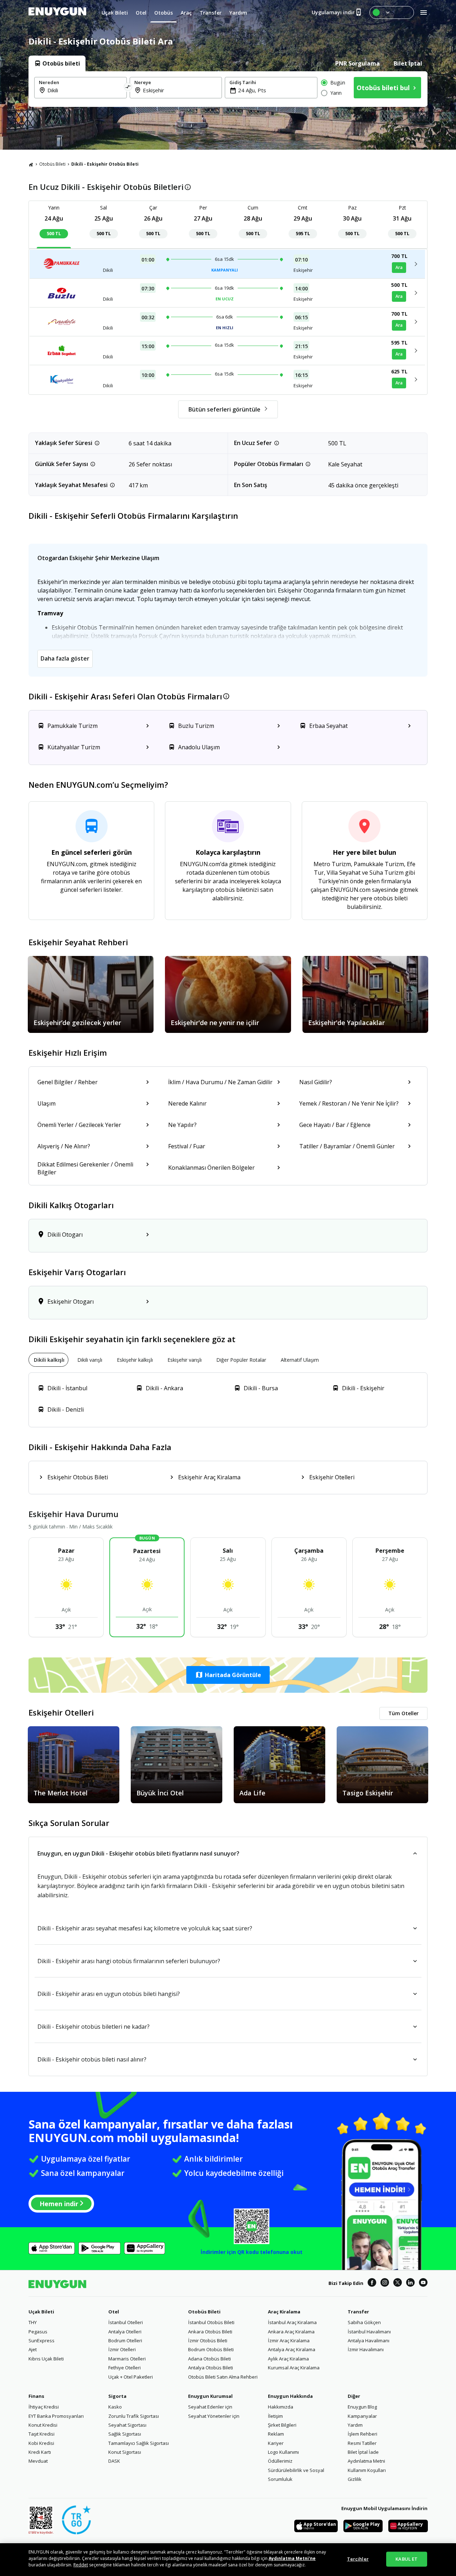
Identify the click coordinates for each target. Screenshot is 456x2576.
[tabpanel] (228, 89)
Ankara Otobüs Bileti (210, 2332)
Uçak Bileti (41, 2312)
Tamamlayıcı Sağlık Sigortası (139, 2443)
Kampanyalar (362, 2416)
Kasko (115, 2407)
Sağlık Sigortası (125, 2434)
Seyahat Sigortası (127, 2425)
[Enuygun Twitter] (398, 2283)
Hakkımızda (281, 2407)
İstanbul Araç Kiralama (292, 2322)
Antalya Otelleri (125, 2332)
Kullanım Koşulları (367, 2470)
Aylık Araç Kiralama (288, 2359)
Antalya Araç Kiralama (292, 2349)
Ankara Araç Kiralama (291, 2332)
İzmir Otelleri (122, 2349)
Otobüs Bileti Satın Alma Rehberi (223, 2377)
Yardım (355, 2425)
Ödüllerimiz (280, 2461)
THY (33, 2322)
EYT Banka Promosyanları (56, 2416)
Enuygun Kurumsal (210, 2396)
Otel (114, 2312)
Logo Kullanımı (283, 2452)
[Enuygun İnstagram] (385, 2283)
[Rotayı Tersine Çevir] (128, 88)
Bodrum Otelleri (125, 2340)
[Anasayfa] (31, 164)
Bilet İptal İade (363, 2452)
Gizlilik (355, 2479)
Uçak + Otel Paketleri (131, 2377)
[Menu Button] (392, 12)
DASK (114, 2461)
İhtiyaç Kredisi (44, 2407)
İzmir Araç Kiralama (289, 2340)
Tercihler (358, 2559)
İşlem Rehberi (362, 2434)
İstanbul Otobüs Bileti (211, 2322)
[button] (228, 1675)
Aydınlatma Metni (366, 2461)
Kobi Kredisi (41, 2443)
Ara (399, 267)
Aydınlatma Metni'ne (292, 2558)
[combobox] (85, 90)
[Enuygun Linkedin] (410, 2283)
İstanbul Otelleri (126, 2322)
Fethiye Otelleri (125, 2368)
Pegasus (38, 2332)
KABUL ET (406, 2559)
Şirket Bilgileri (282, 2425)
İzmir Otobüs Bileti (208, 2340)
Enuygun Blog (362, 2407)
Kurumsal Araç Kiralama (294, 2368)
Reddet (81, 2565)
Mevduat (38, 2461)
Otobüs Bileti (52, 164)
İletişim (275, 2416)
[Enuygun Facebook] (372, 2283)
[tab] (57, 63)
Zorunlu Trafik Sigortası (134, 2416)
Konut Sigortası (125, 2452)
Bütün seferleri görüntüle (224, 409)
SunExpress (42, 2340)
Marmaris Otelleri (127, 2359)
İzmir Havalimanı (366, 2349)
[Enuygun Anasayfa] (57, 12)
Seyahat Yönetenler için (214, 2416)
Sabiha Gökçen (364, 2322)
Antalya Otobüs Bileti (211, 2368)
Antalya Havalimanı (369, 2340)
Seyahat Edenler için (210, 2407)
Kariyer (276, 2443)
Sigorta (117, 2396)
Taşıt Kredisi (42, 2434)
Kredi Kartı (40, 2452)
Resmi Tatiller (362, 2443)
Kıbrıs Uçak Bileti (46, 2359)
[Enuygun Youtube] (423, 2283)
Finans (36, 2396)
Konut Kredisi (43, 2425)
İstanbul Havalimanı (369, 2332)
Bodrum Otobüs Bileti (211, 2349)
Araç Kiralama (284, 2312)
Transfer (358, 2312)
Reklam (276, 2434)
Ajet (33, 2349)
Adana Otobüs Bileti (209, 2359)
